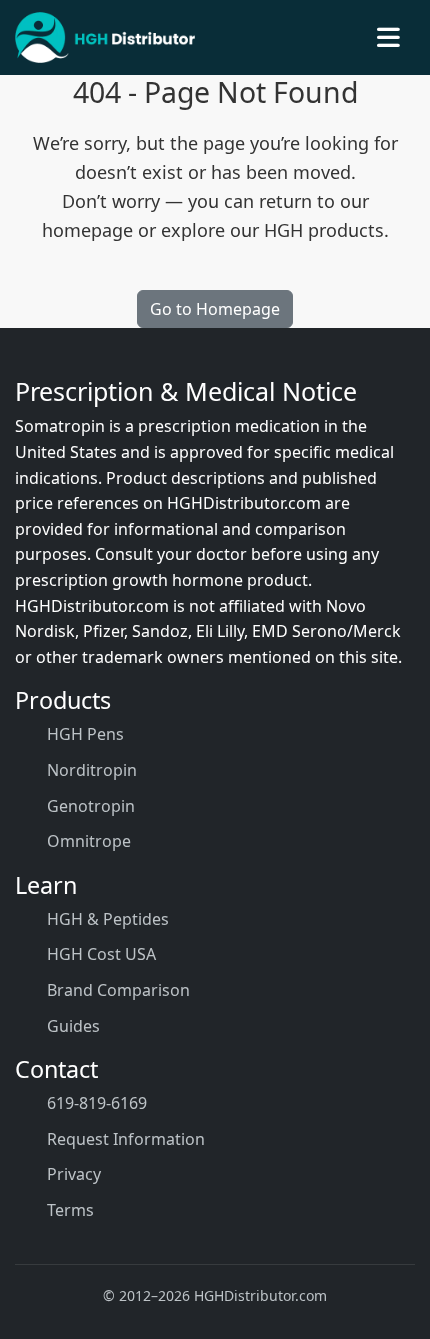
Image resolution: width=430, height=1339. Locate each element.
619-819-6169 (97, 1103)
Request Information (126, 1139)
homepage (87, 230)
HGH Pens (85, 734)
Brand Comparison (118, 990)
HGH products (324, 230)
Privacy (74, 1174)
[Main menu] (388, 38)
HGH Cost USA (101, 954)
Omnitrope (89, 841)
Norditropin (92, 770)
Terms (70, 1210)
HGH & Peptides (108, 919)
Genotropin (91, 806)
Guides (73, 1026)
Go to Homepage (215, 309)
